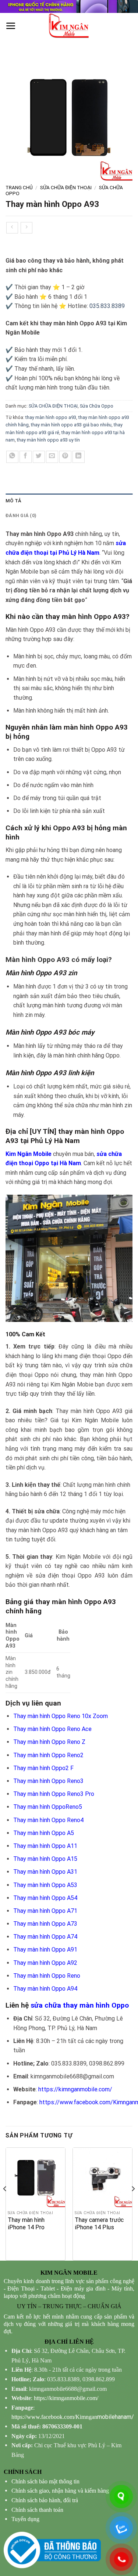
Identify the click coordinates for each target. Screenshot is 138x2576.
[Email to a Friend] (52, 457)
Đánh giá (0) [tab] (21, 515)
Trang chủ (19, 187)
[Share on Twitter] (39, 457)
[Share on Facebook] (26, 457)
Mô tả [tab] (13, 501)
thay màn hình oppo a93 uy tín (48, 440)
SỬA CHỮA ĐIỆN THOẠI (66, 187)
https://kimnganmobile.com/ (75, 2089)
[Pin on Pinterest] (65, 457)
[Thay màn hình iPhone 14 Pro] (36, 2177)
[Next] (133, 2203)
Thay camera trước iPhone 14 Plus (99, 2224)
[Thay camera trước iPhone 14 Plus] (102, 2177)
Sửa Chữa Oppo (97, 406)
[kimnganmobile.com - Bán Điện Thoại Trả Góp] (69, 26)
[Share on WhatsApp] (12, 457)
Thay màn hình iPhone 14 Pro (26, 2224)
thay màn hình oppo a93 (51, 417)
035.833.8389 (107, 306)
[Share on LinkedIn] (79, 457)
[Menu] (11, 26)
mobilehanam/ (73, 2417)
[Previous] (5, 2203)
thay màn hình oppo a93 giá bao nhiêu (71, 425)
